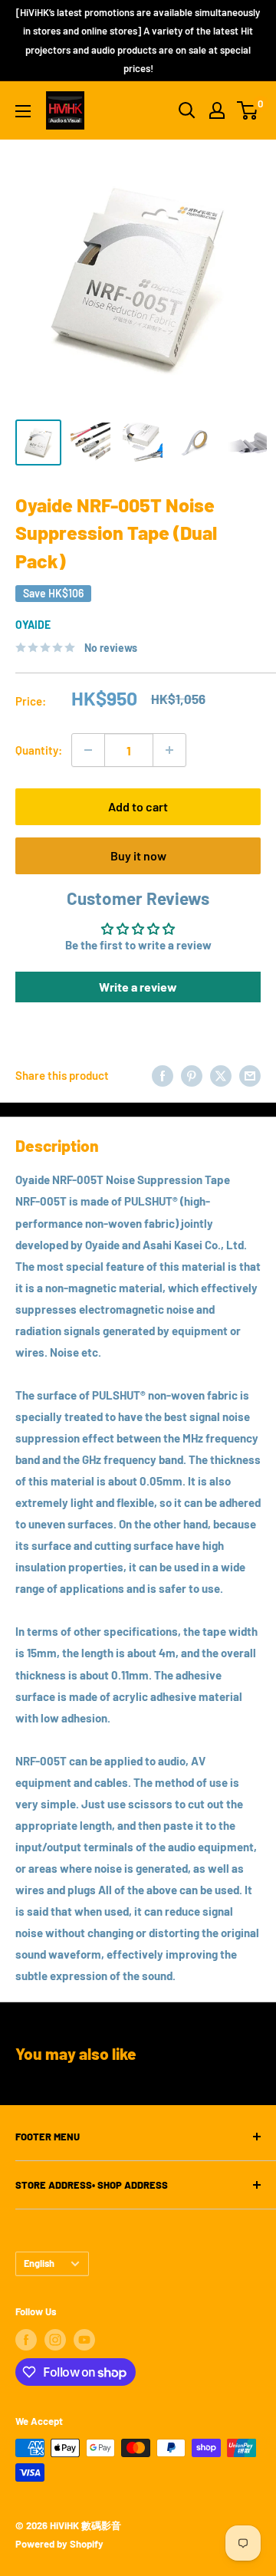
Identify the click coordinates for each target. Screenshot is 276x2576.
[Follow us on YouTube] (84, 2340)
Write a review (138, 987)
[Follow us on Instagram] (55, 2340)
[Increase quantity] (169, 750)
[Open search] (187, 110)
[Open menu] (23, 111)
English (39, 2263)
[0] (248, 110)
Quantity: (39, 750)
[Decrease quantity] (88, 750)
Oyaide (33, 625)
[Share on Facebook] (163, 1075)
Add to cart (138, 806)
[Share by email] (250, 1075)
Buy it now (138, 855)
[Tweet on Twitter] (221, 1075)
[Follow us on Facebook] (26, 2340)
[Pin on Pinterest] (192, 1075)
